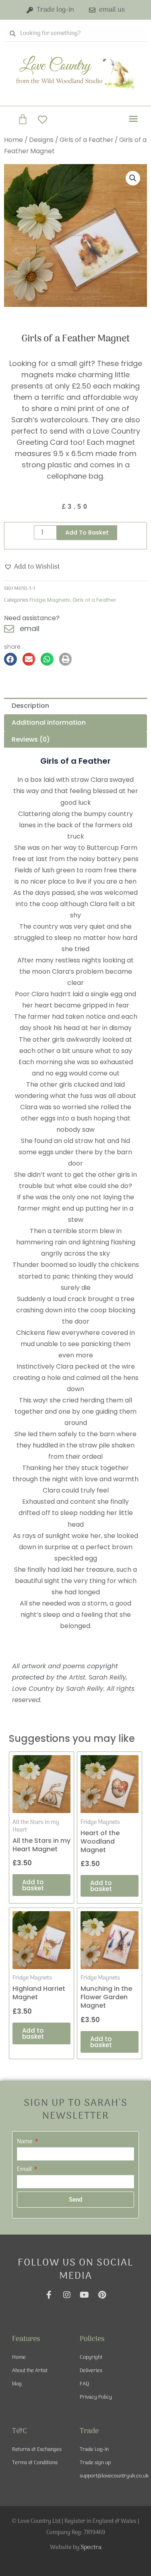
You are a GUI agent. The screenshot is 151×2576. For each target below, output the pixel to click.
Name (25, 2142)
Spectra (91, 2547)
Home (13, 140)
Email (25, 2169)
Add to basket (87, 532)
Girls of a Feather (86, 140)
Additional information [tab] (49, 723)
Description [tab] (30, 706)
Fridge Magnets (50, 600)
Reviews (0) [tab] (31, 739)
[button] (133, 119)
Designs (41, 140)
